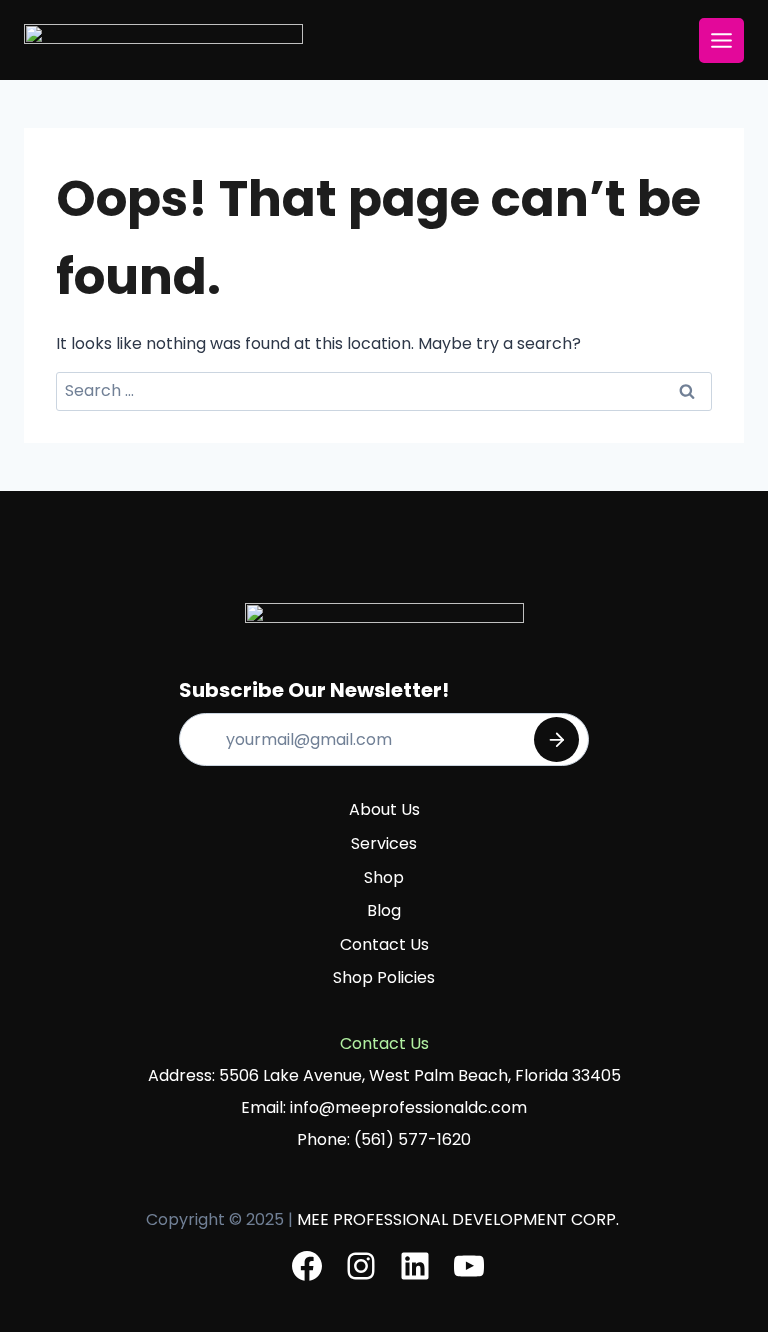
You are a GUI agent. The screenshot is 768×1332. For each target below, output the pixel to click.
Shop (384, 877)
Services (384, 843)
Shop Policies (384, 977)
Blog (384, 910)
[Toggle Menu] (721, 40)
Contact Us (384, 944)
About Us (384, 809)
